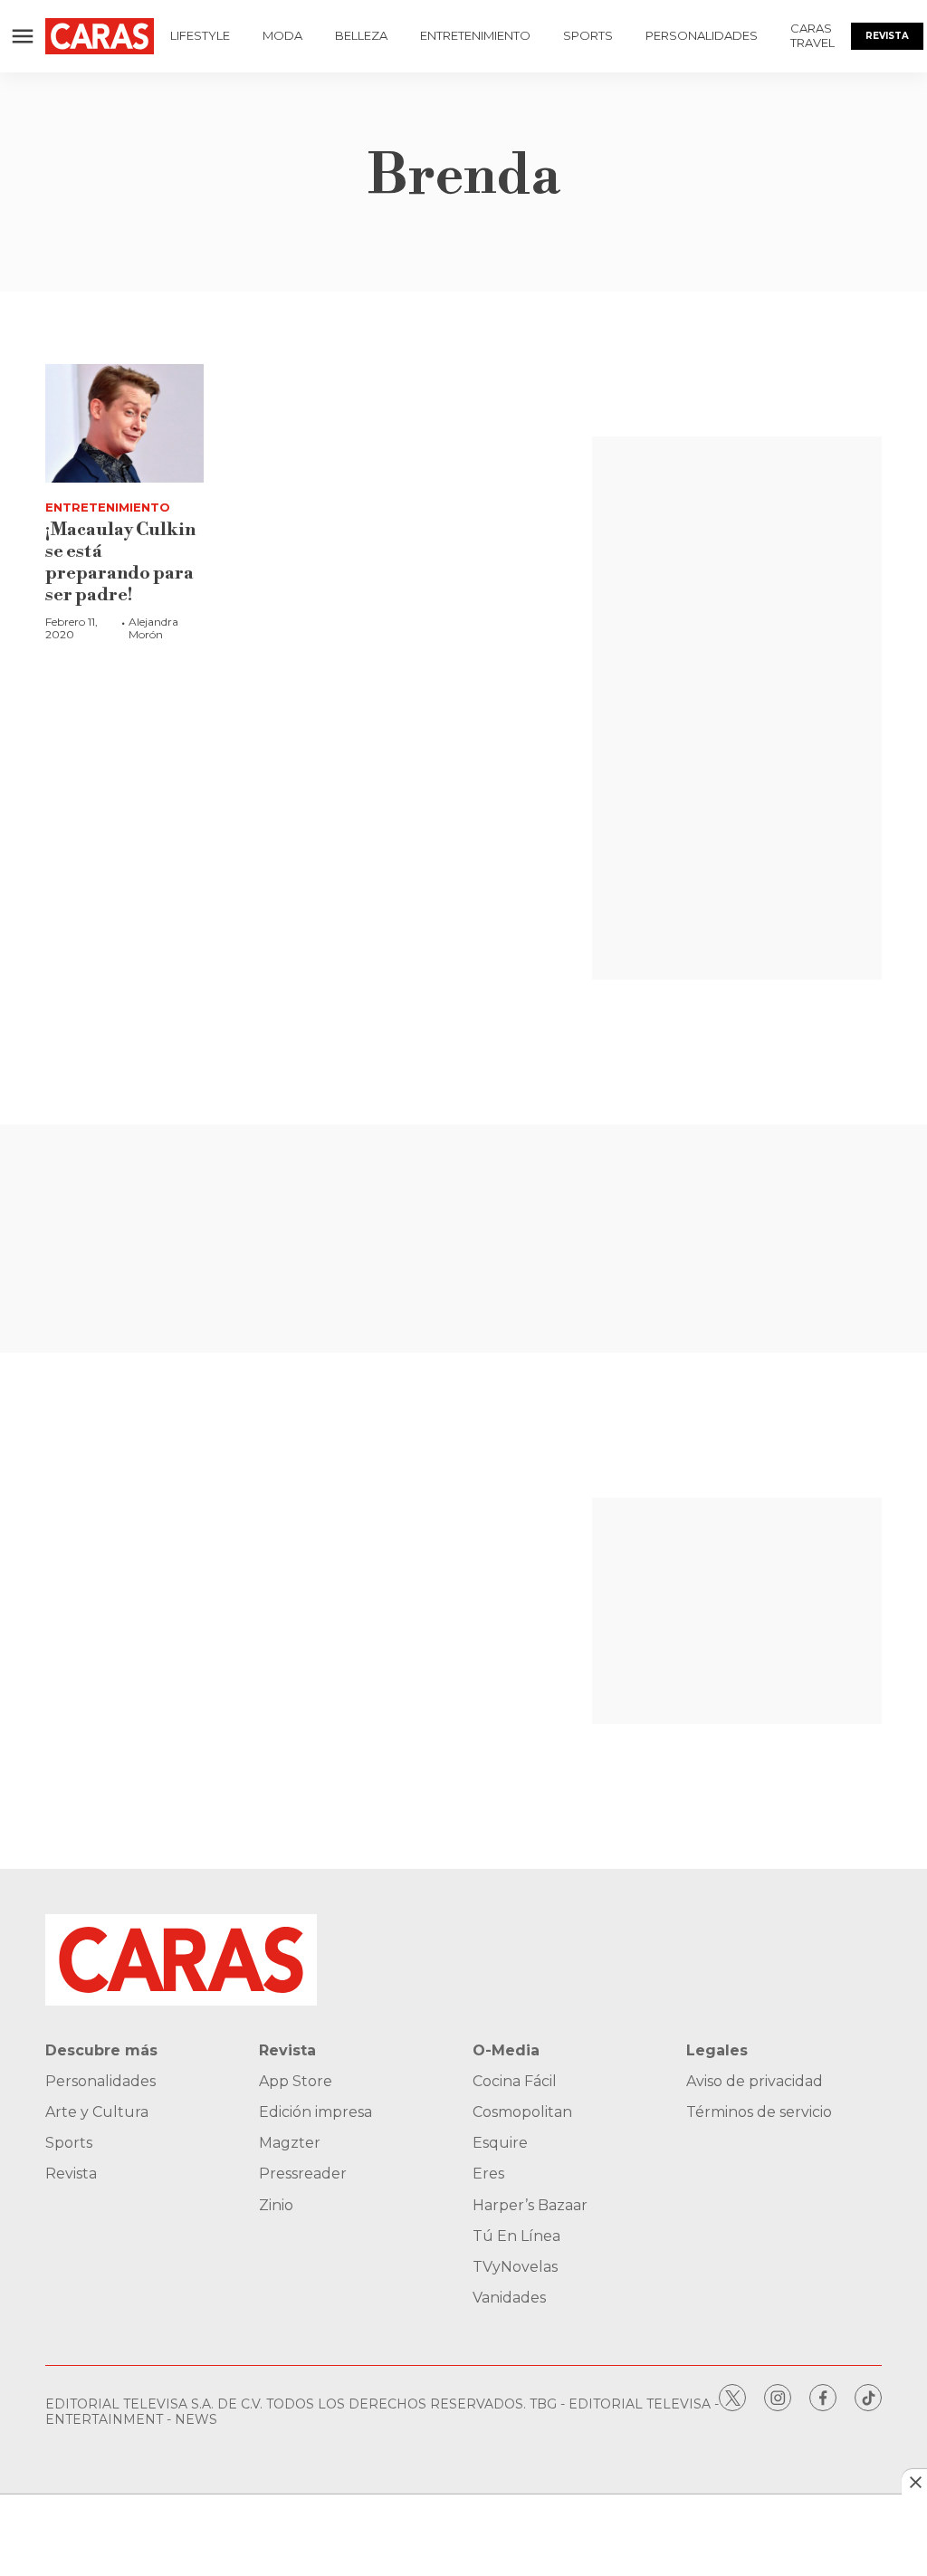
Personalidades (702, 35)
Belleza (361, 35)
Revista (887, 36)
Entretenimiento (475, 35)
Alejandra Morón (153, 628)
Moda (282, 35)
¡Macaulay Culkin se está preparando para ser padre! (120, 563)
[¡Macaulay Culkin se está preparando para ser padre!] (124, 423)
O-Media (506, 2050)
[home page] (100, 36)
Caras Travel (812, 35)
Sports (588, 35)
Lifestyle (200, 35)
